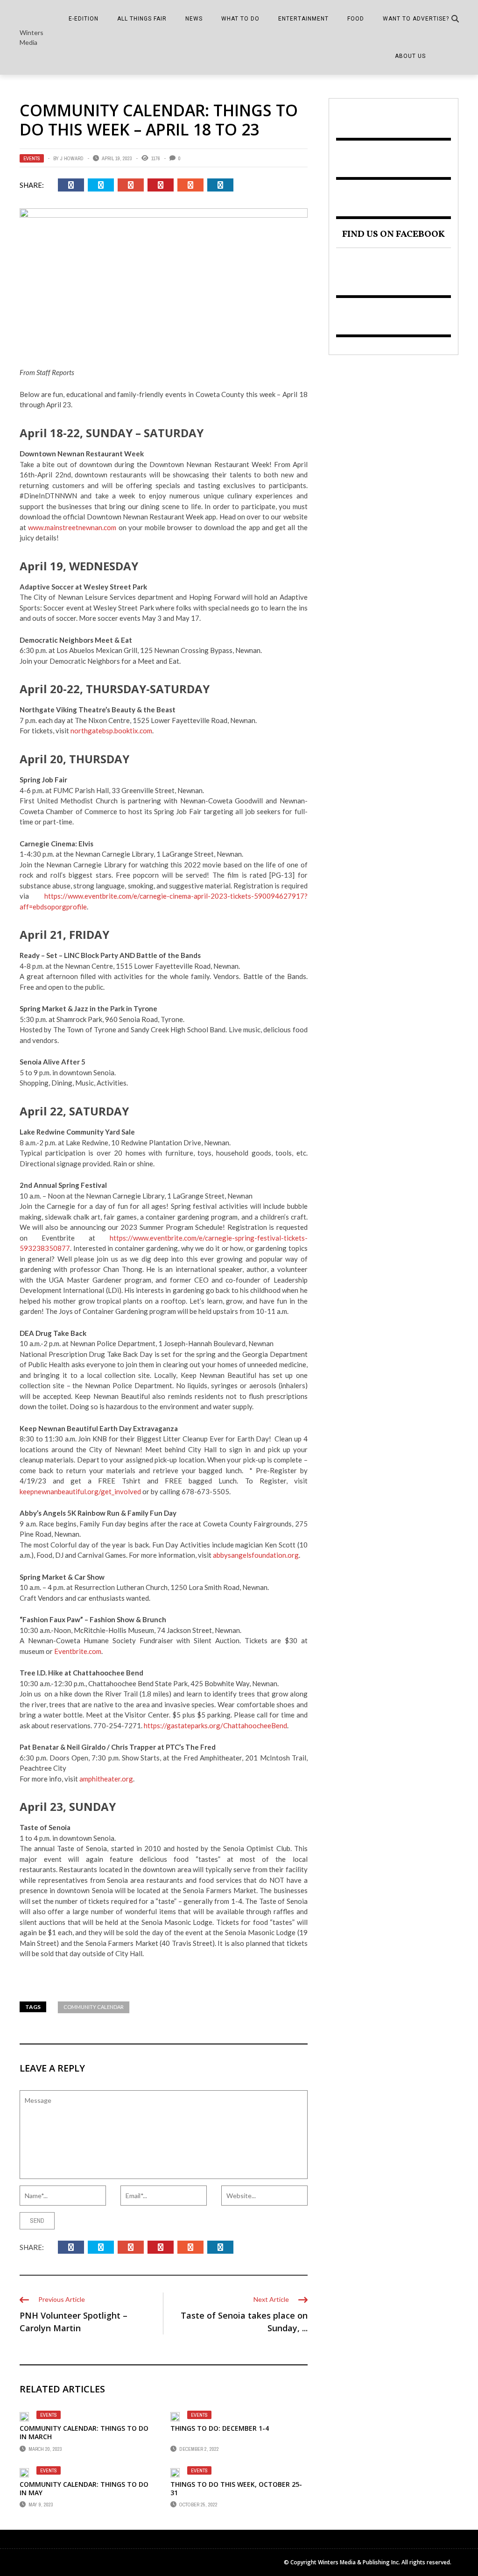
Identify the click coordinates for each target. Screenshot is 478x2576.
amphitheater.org (106, 1779)
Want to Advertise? (416, 19)
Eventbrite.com (78, 1651)
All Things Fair (142, 19)
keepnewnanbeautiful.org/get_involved (80, 1491)
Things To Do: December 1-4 (220, 2428)
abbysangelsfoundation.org (256, 1555)
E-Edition (84, 19)
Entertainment (303, 19)
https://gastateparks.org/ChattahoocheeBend (215, 1725)
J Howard (72, 158)
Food (356, 19)
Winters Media (32, 37)
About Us (410, 56)
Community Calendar (94, 2007)
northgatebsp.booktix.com (111, 731)
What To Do (240, 19)
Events (32, 158)
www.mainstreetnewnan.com (72, 527)
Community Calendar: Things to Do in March (84, 2432)
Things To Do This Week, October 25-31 (236, 2488)
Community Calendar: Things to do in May (84, 2488)
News (194, 19)
